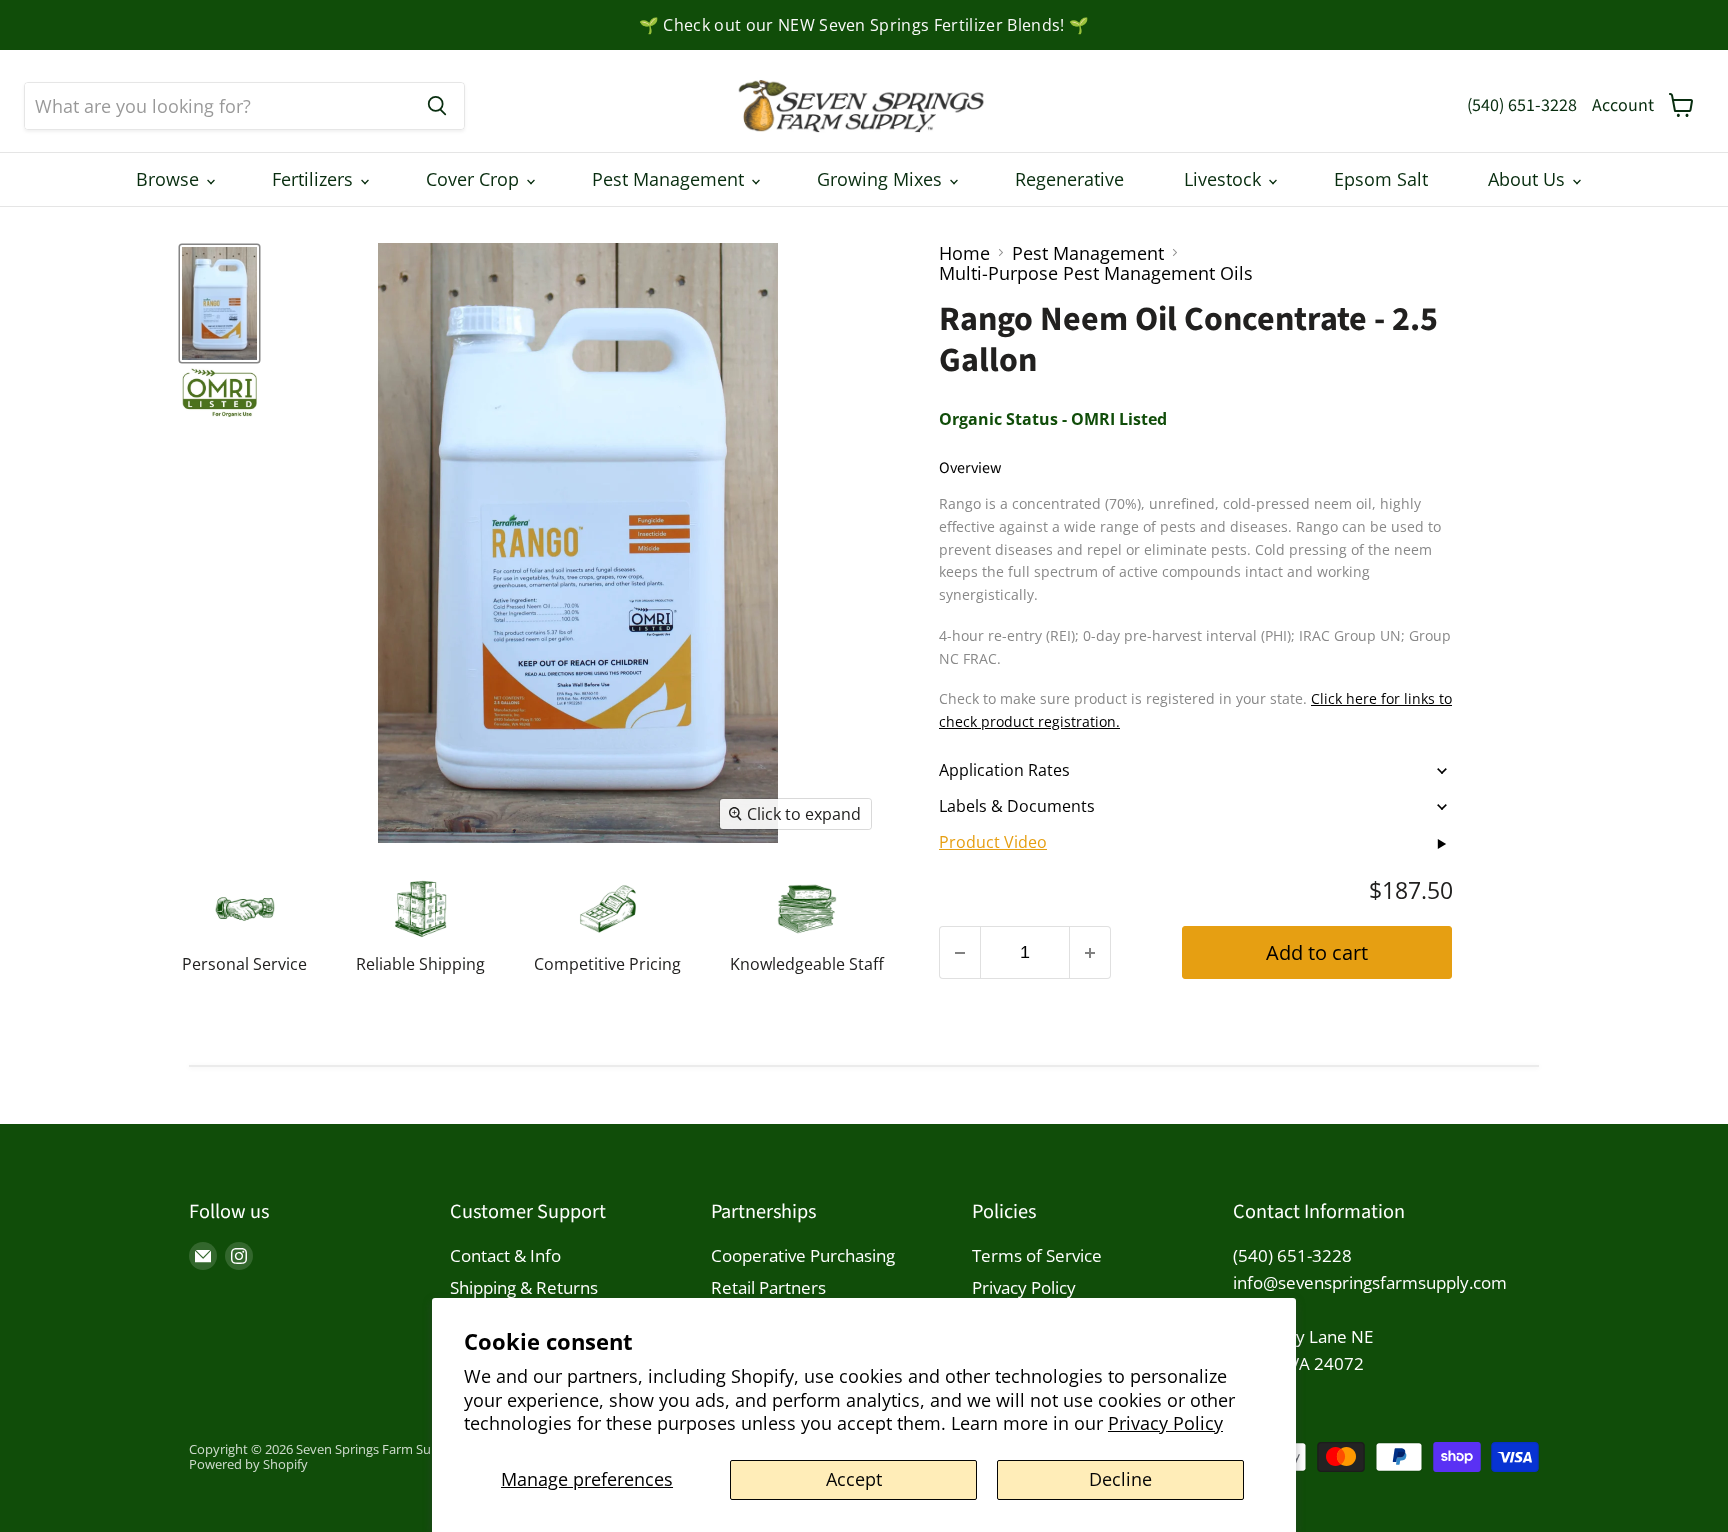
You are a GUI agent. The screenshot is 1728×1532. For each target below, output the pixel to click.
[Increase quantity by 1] (1090, 952)
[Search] (437, 106)
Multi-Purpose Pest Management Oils (1096, 273)
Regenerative (1069, 179)
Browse (170, 179)
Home (964, 253)
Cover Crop (475, 179)
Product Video (993, 842)
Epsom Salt (1381, 179)
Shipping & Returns (524, 1287)
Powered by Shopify (248, 1464)
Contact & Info (505, 1255)
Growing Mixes (882, 179)
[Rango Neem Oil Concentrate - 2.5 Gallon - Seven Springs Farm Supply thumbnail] (219, 393)
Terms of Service (1037, 1255)
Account (1623, 105)
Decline (1120, 1479)
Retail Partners (768, 1287)
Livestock (1225, 179)
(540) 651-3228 (1522, 105)
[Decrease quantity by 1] (959, 952)
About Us (1529, 179)
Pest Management (670, 179)
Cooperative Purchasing (803, 1255)
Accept (854, 1479)
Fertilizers (315, 179)
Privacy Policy (1165, 1423)
